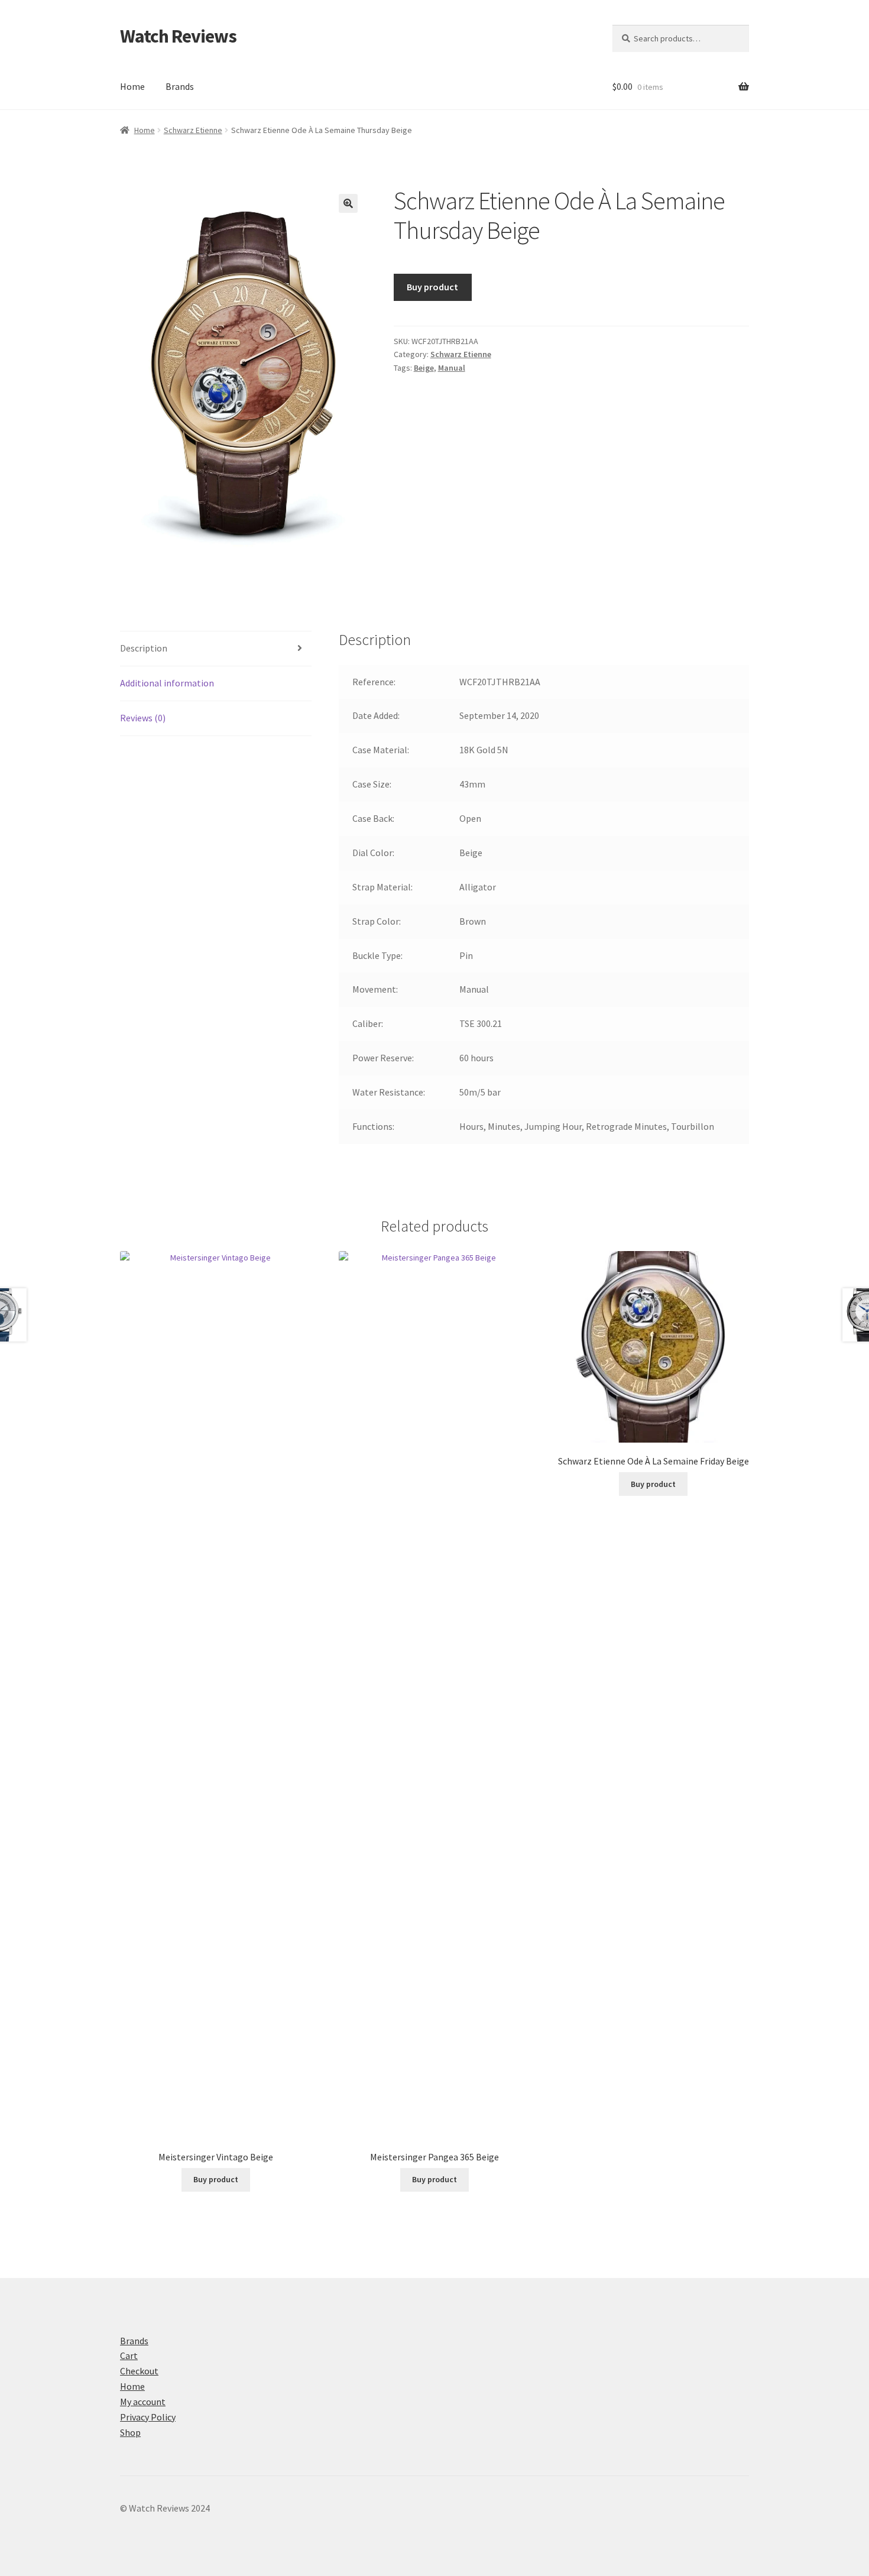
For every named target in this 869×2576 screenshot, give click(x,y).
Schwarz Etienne (193, 130)
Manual (452, 368)
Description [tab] (144, 648)
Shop (130, 2432)
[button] (348, 203)
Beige (424, 368)
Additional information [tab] (167, 683)
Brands (180, 86)
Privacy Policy (148, 2417)
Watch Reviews (178, 36)
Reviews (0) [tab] (143, 718)
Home (132, 86)
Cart (129, 2355)
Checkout (139, 2371)
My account (143, 2402)
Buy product (432, 287)
